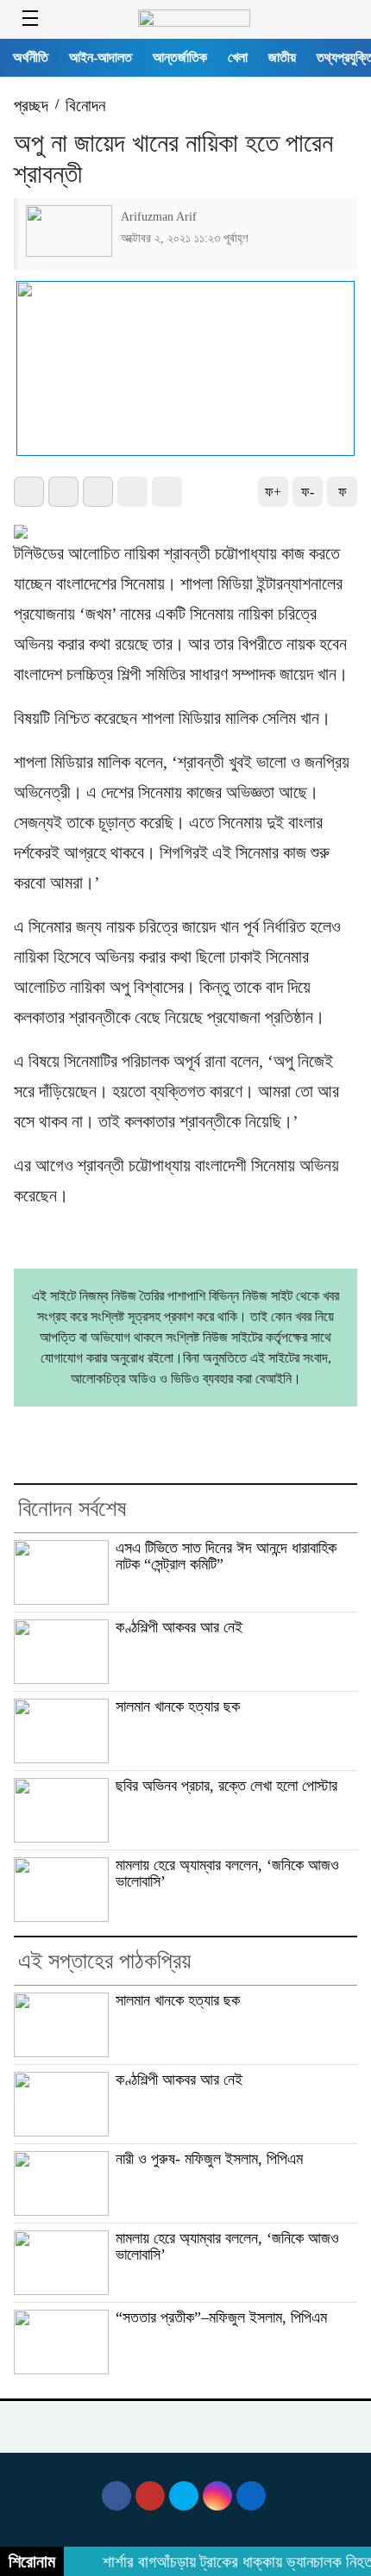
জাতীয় (282, 57)
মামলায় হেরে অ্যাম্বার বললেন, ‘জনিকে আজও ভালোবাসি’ (227, 1873)
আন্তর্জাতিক (180, 57)
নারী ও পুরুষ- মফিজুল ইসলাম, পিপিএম (209, 2159)
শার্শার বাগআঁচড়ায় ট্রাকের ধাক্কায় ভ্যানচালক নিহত (231, 2562)
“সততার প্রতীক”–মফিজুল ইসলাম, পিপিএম (221, 2317)
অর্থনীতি (31, 57)
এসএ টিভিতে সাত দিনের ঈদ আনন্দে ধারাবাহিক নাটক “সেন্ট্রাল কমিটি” (226, 1556)
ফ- (308, 492)
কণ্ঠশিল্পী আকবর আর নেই (179, 1627)
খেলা (238, 57)
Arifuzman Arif (159, 216)
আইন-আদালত (101, 57)
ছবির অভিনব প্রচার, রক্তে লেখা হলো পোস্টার (226, 1786)
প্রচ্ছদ (31, 106)
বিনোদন (85, 106)
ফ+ (273, 492)
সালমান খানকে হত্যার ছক (178, 1706)
